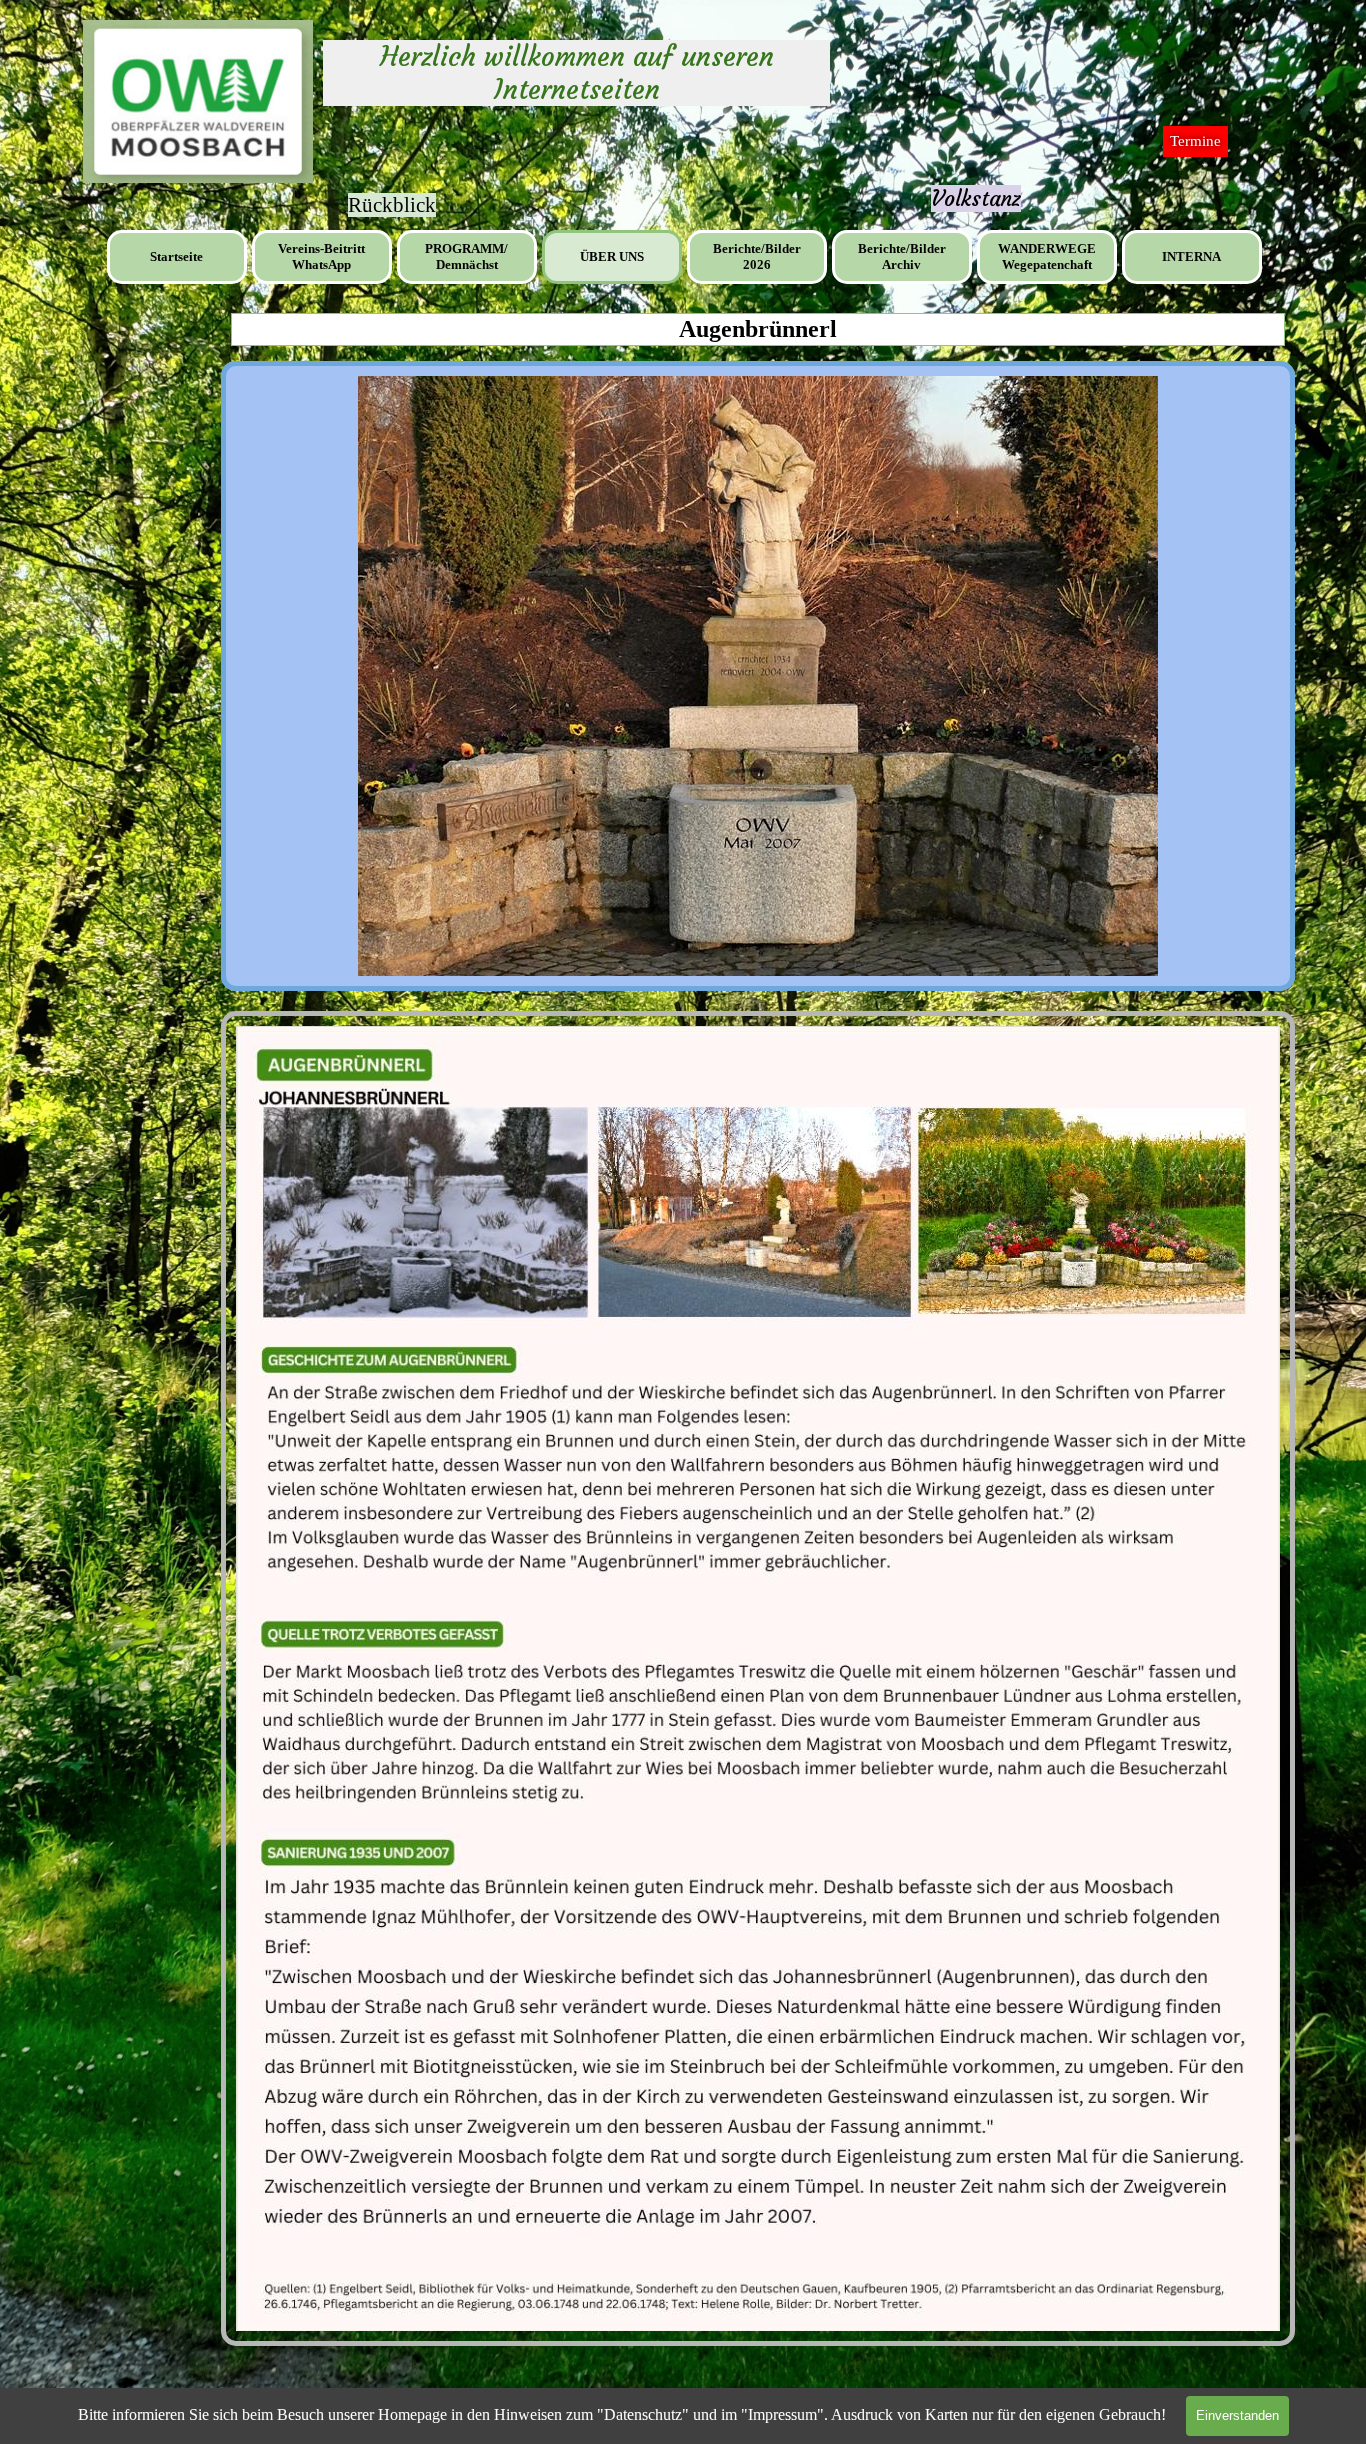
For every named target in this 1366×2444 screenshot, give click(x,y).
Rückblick (392, 205)
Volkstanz (976, 198)
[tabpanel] (976, 199)
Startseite (176, 256)
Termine (1195, 141)
